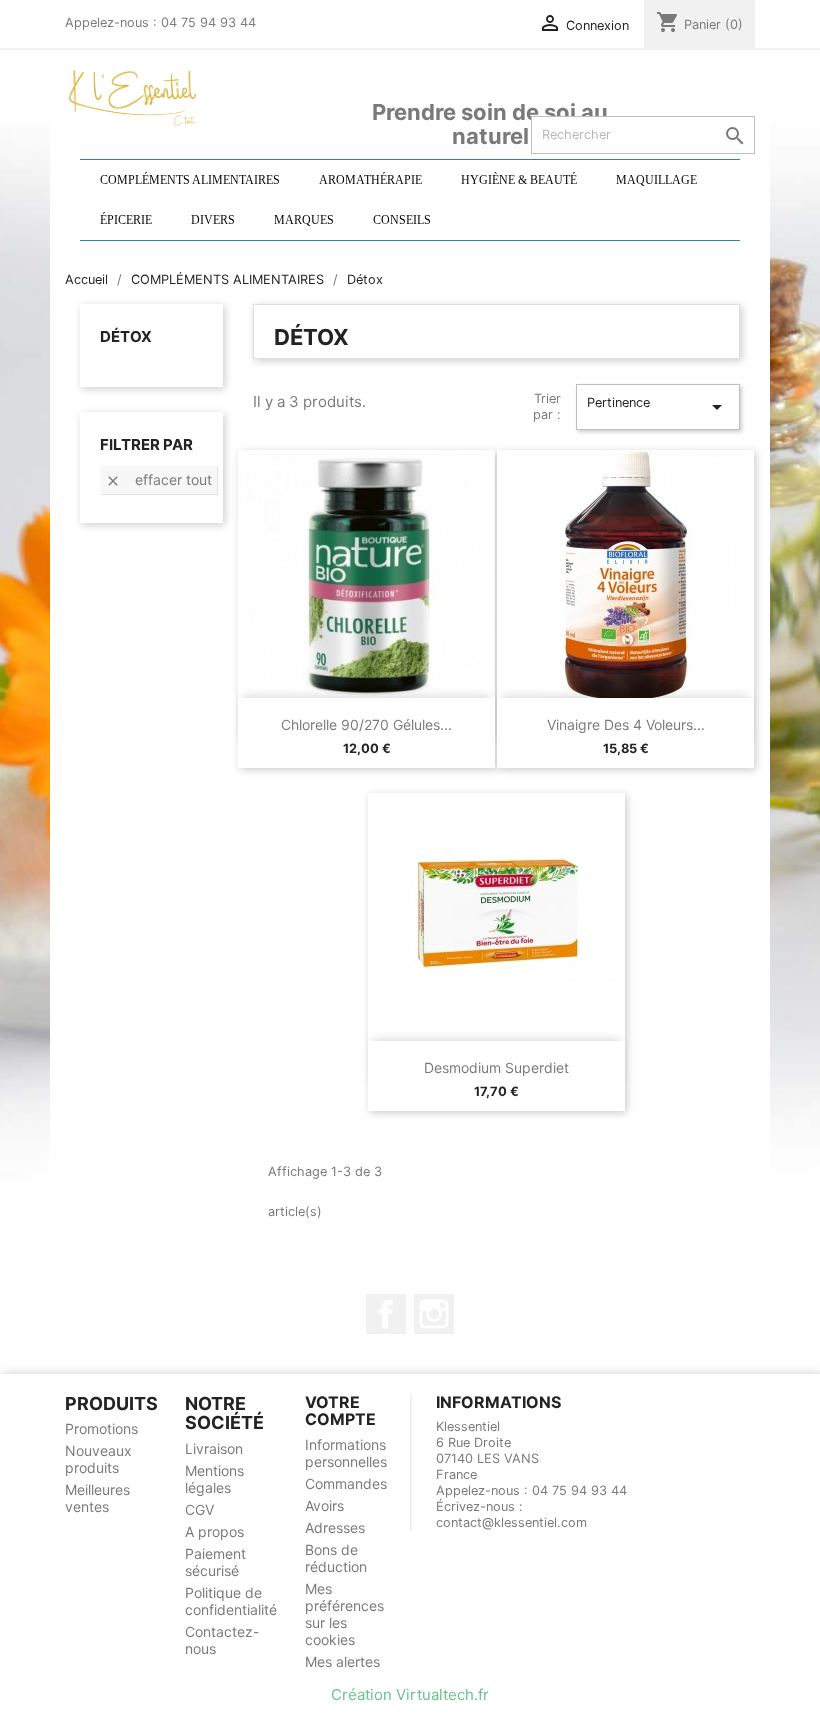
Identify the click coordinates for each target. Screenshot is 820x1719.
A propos (214, 1531)
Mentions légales (214, 1479)
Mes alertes (342, 1661)
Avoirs (324, 1505)
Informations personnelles (346, 1453)
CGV (199, 1509)
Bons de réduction (336, 1558)
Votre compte (340, 1411)
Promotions (101, 1428)
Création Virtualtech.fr (410, 1694)
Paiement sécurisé (215, 1562)
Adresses (335, 1527)
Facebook (386, 1314)
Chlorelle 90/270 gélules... (366, 724)
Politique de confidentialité (231, 1601)
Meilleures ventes (97, 1498)
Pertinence (658, 407)
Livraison (214, 1448)
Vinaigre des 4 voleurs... (626, 724)
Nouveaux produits (98, 1459)
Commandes (346, 1483)
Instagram (434, 1314)
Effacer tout (158, 480)
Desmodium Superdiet (496, 1067)
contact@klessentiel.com (511, 1522)
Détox (126, 336)
